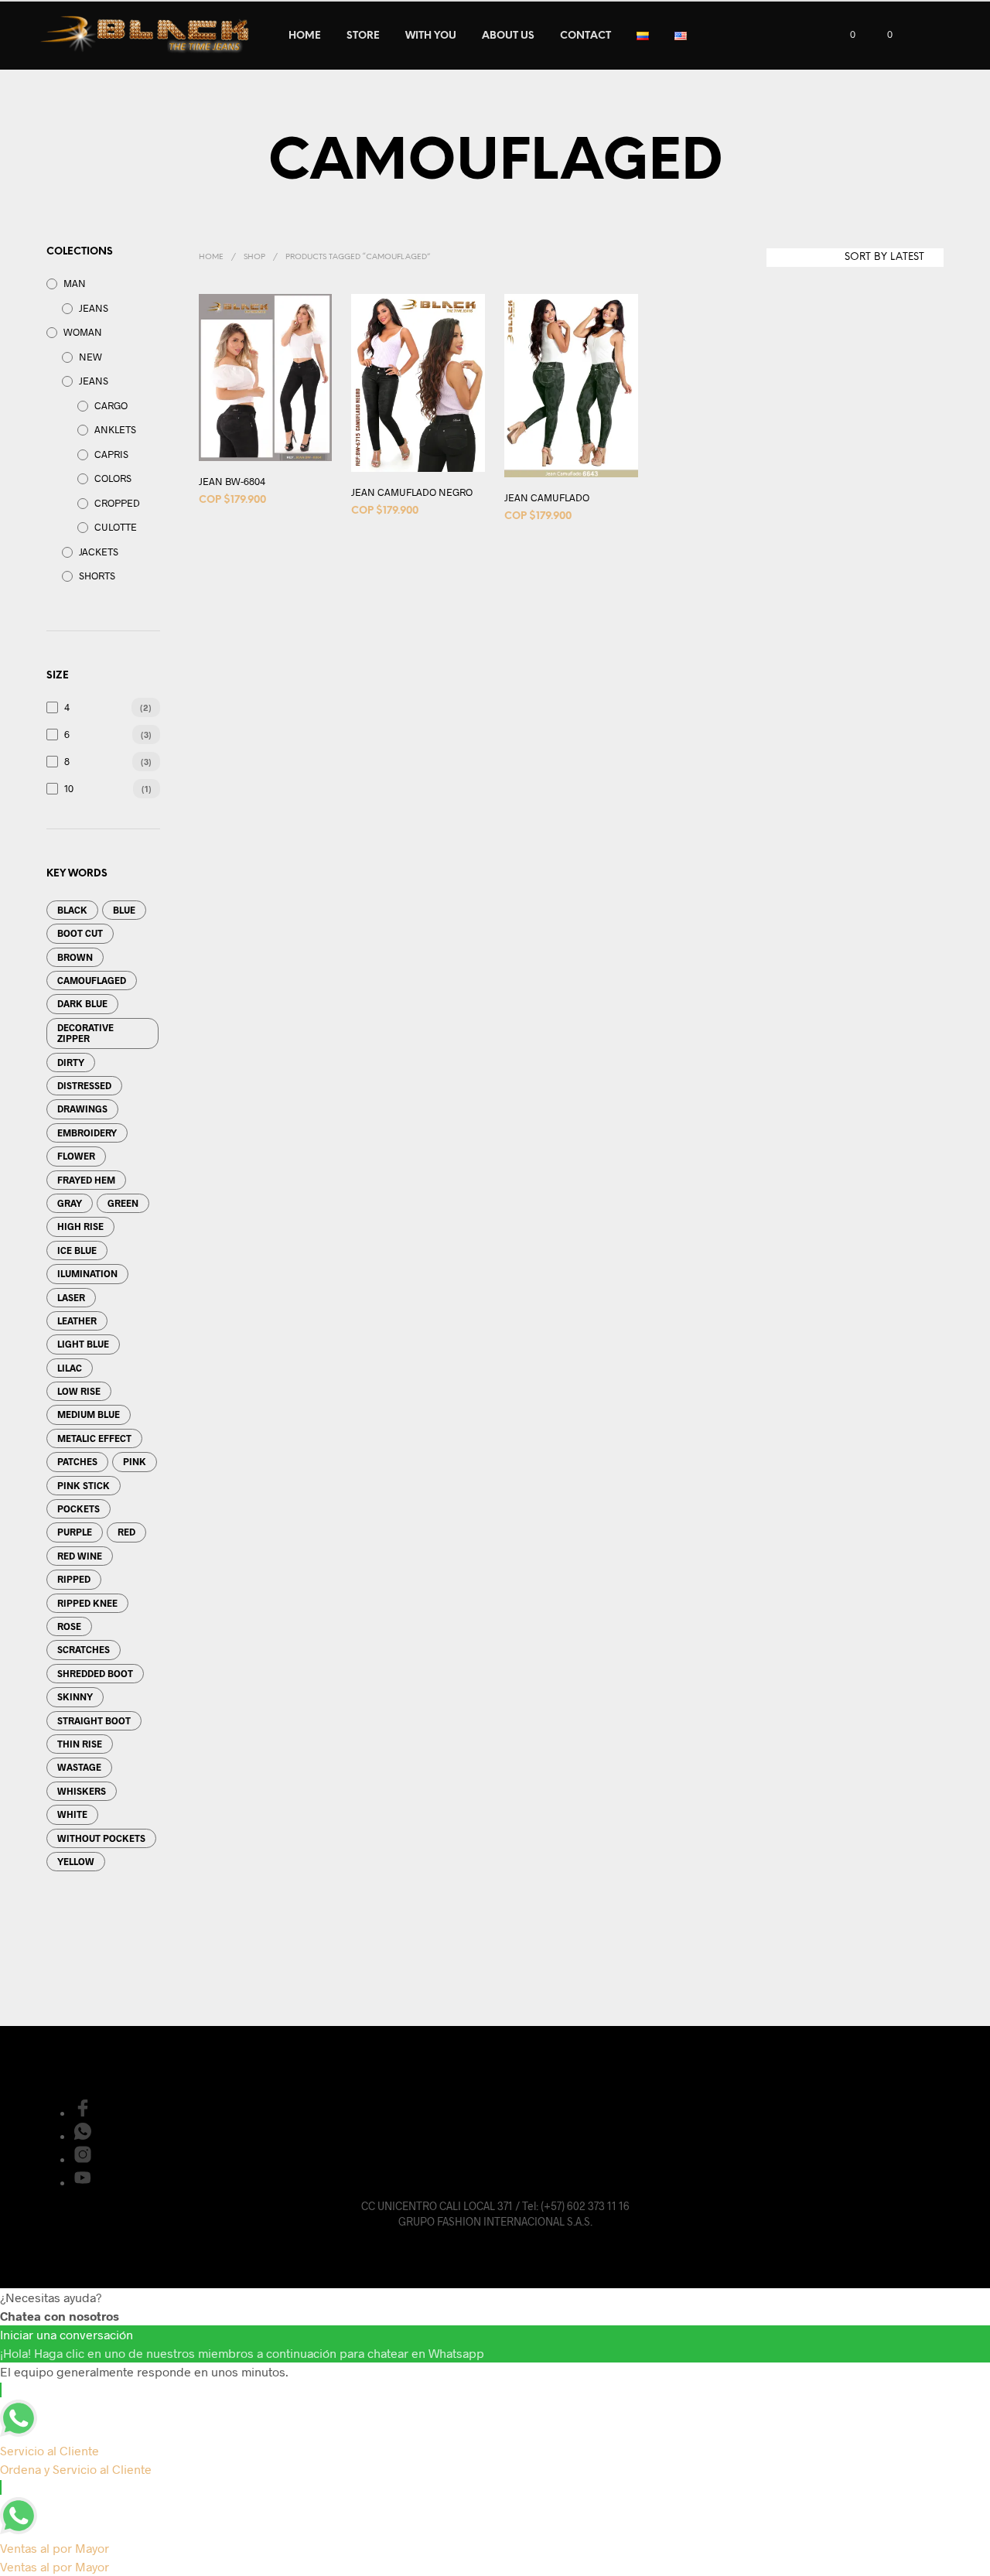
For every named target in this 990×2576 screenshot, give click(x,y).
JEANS (94, 308)
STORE (363, 36)
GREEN (123, 1203)
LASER (71, 1297)
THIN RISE (80, 1744)
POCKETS (79, 1508)
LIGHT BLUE (83, 1344)
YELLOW (76, 1861)
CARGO (111, 405)
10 (69, 788)
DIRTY (71, 1062)
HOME (305, 36)
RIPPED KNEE (87, 1603)
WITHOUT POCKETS (101, 1838)
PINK (135, 1461)
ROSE (69, 1626)
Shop (254, 257)
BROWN (75, 957)
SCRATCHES (84, 1649)
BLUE (124, 910)
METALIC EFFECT (94, 1438)
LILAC (70, 1368)
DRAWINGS (82, 1109)
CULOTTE (116, 527)
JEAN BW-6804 (232, 481)
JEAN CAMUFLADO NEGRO (412, 492)
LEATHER (77, 1320)
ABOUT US (508, 36)
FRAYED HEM (86, 1180)
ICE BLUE (77, 1250)
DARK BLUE (82, 1003)
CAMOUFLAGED (92, 980)
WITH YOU (431, 36)
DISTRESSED (84, 1085)
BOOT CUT (80, 933)
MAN (75, 283)
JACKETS (99, 552)
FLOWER (76, 1156)
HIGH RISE (80, 1226)
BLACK (72, 910)
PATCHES (77, 1461)
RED (126, 1532)
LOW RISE (79, 1391)
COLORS (113, 478)
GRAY (70, 1203)
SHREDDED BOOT (95, 1673)
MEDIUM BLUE (89, 1414)
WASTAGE (79, 1767)
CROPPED (117, 503)
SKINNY (75, 1696)
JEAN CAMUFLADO (547, 497)
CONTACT (585, 36)
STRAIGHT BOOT (94, 1720)
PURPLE (75, 1532)
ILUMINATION (87, 1273)
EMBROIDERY (87, 1133)
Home (211, 257)
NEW (90, 357)
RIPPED (74, 1579)
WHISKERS (82, 1791)
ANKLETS (115, 429)
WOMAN (83, 332)
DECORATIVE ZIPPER (85, 1033)
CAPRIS (111, 454)
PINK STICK (84, 1485)
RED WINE (80, 1556)
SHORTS (97, 576)
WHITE (72, 1814)
